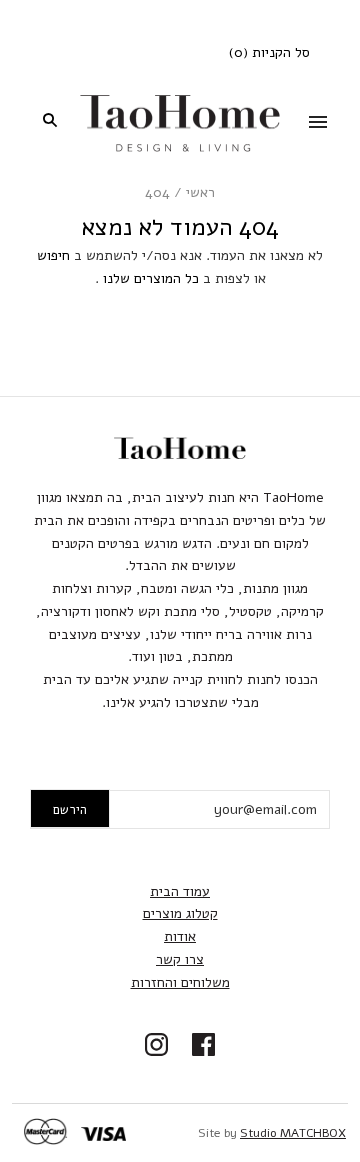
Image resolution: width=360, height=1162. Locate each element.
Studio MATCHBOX (293, 1133)
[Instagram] (156, 1046)
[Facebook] (203, 1046)
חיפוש (53, 255)
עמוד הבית (180, 891)
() (269, 52)
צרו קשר (180, 959)
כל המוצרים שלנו (151, 278)
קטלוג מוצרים (180, 913)
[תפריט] (318, 124)
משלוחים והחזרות (180, 982)
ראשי (200, 192)
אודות (180, 936)
